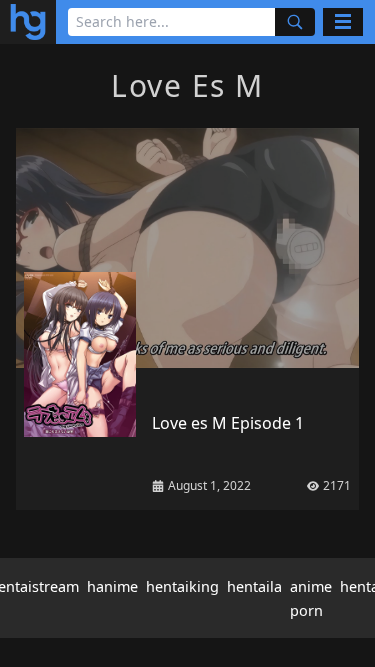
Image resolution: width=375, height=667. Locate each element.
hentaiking (182, 586)
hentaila (254, 586)
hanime (112, 586)
